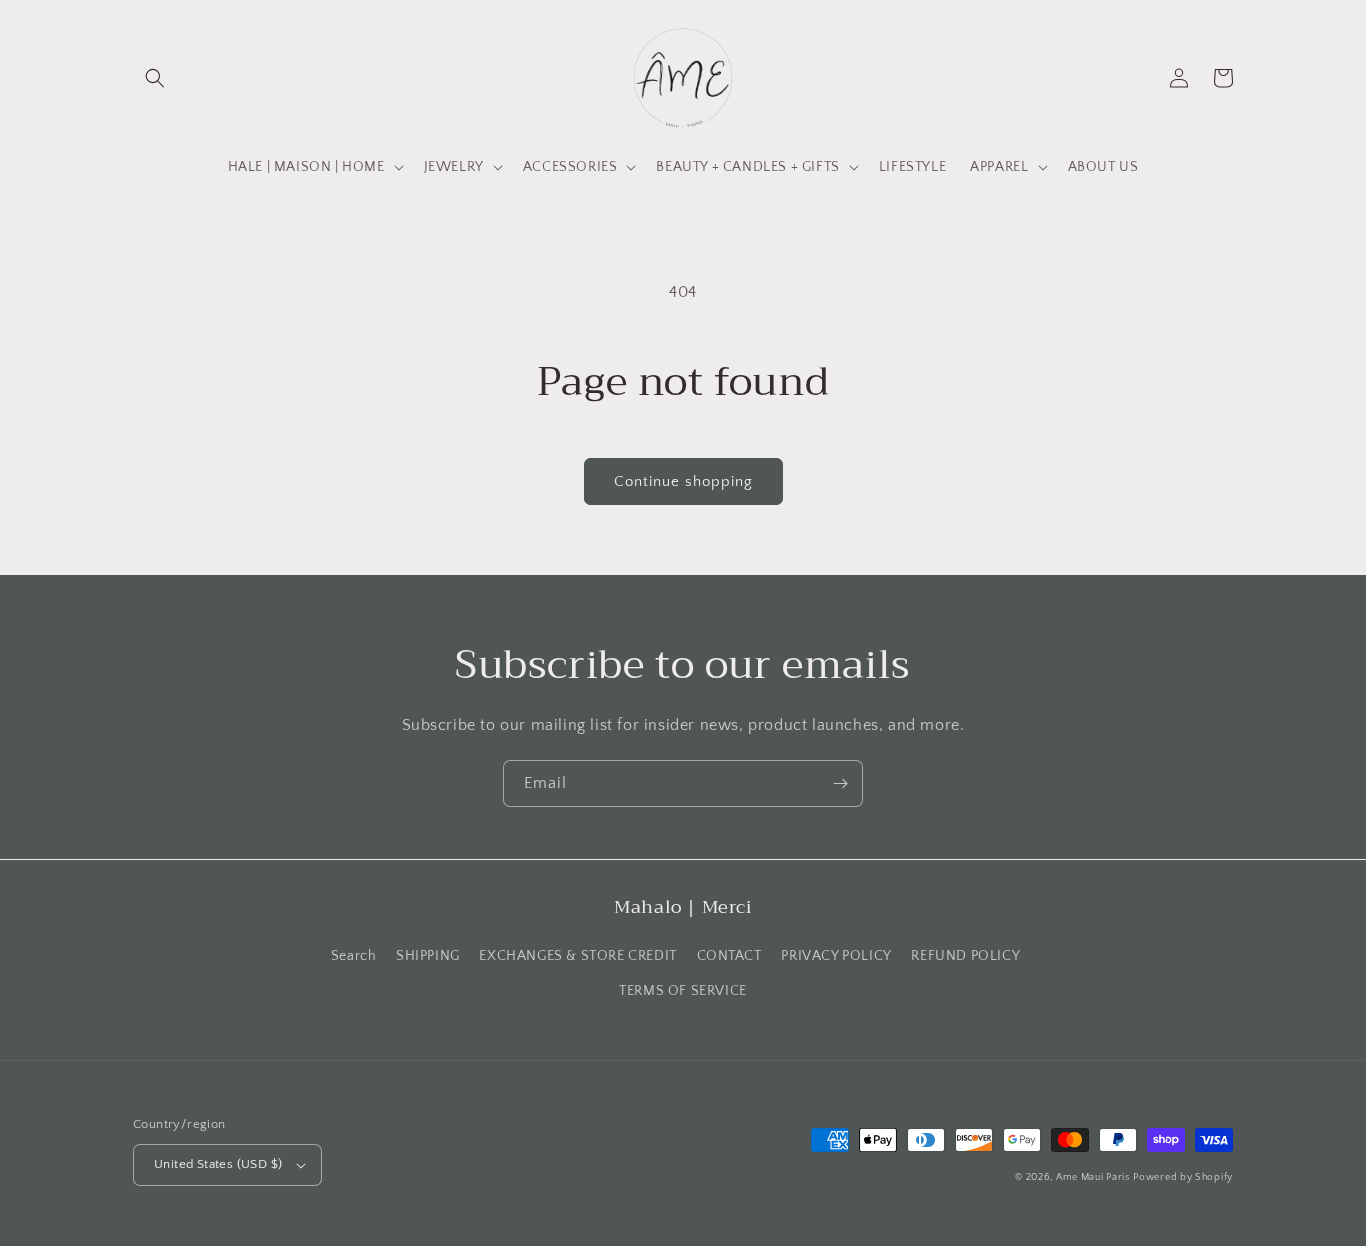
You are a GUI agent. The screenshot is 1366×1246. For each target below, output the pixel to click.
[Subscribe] (840, 783)
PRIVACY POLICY (836, 956)
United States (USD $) (218, 1164)
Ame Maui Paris (1093, 1177)
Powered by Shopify (1183, 1177)
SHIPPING (428, 956)
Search (354, 956)
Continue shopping (683, 481)
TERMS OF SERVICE (683, 991)
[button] (155, 78)
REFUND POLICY (965, 956)
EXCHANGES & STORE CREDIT (577, 956)
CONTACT (729, 956)
